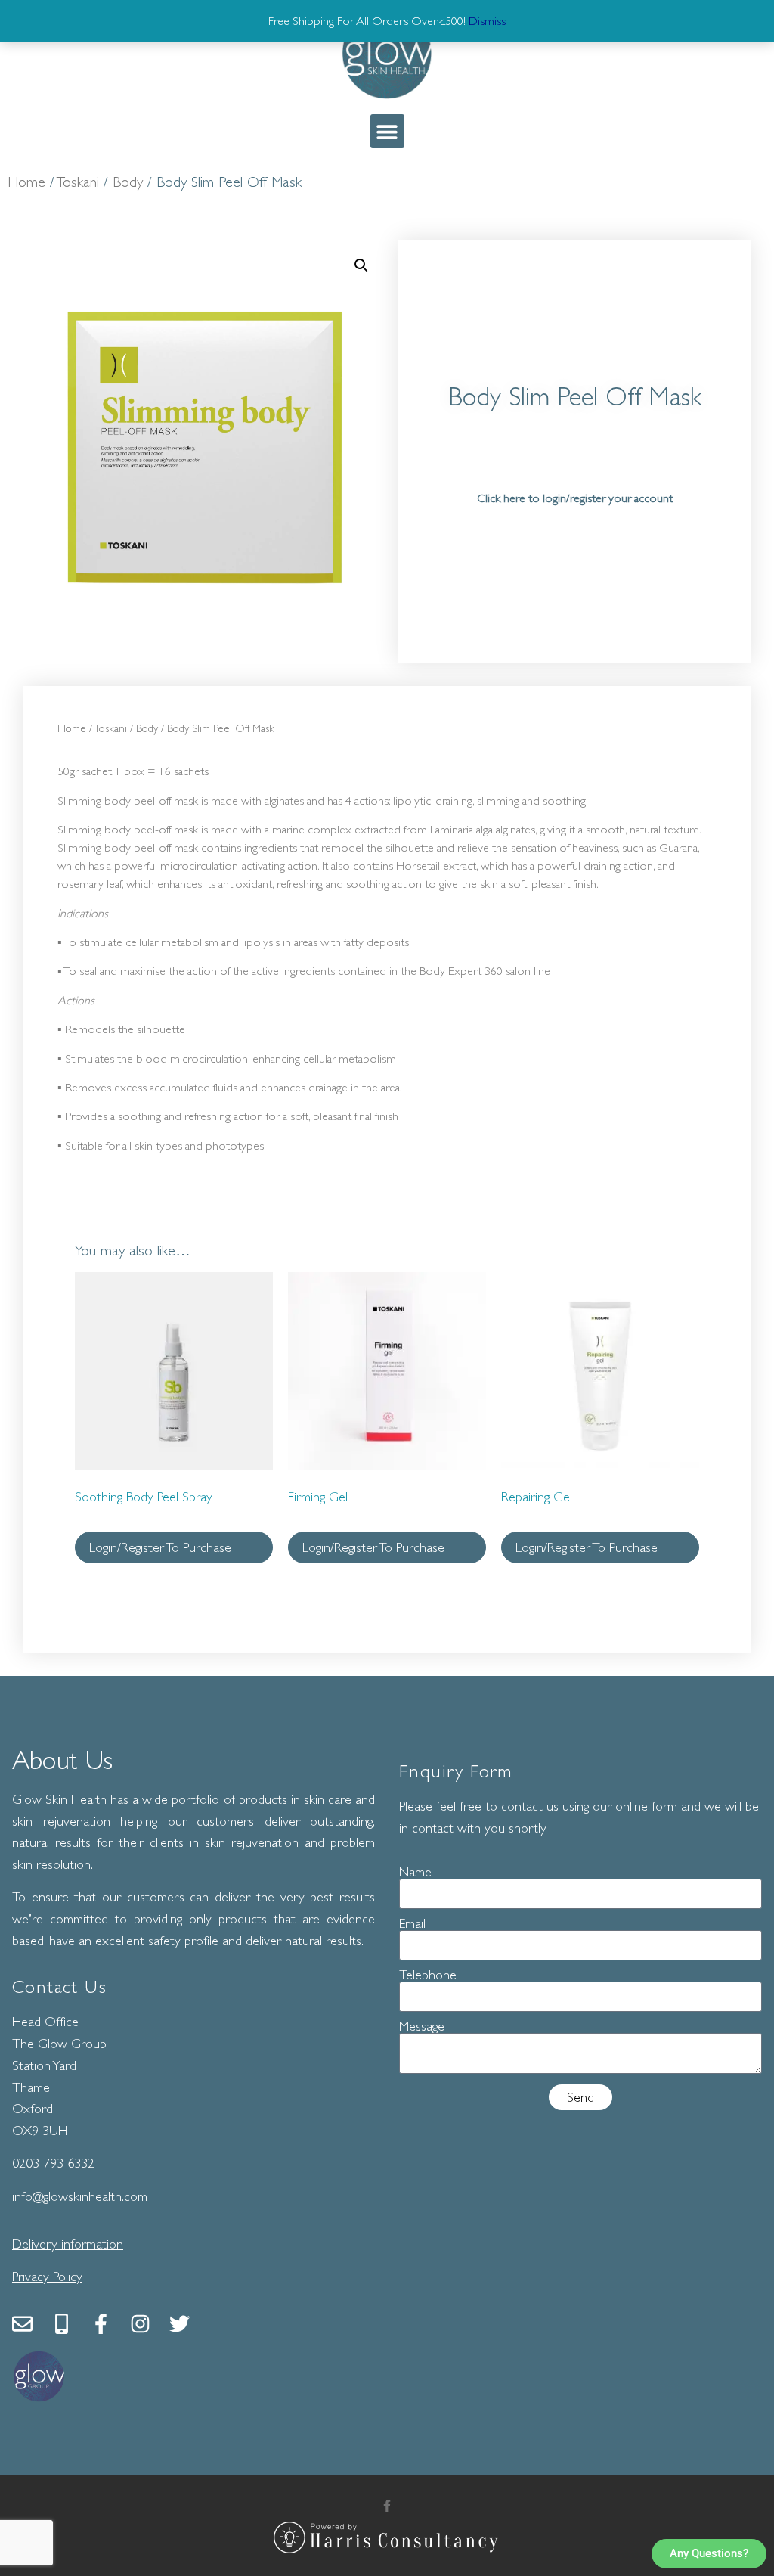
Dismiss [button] (487, 21)
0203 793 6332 (53, 2163)
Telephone (428, 1975)
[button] (387, 131)
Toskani (78, 182)
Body (128, 182)
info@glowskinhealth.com (80, 2196)
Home (26, 182)
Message (422, 2026)
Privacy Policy (47, 2277)
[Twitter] (180, 2324)
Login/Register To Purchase (160, 1547)
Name (415, 1872)
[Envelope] (22, 2324)
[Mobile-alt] (62, 2324)
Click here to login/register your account (575, 498)
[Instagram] (140, 2324)
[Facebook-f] (101, 2324)
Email (412, 1923)
